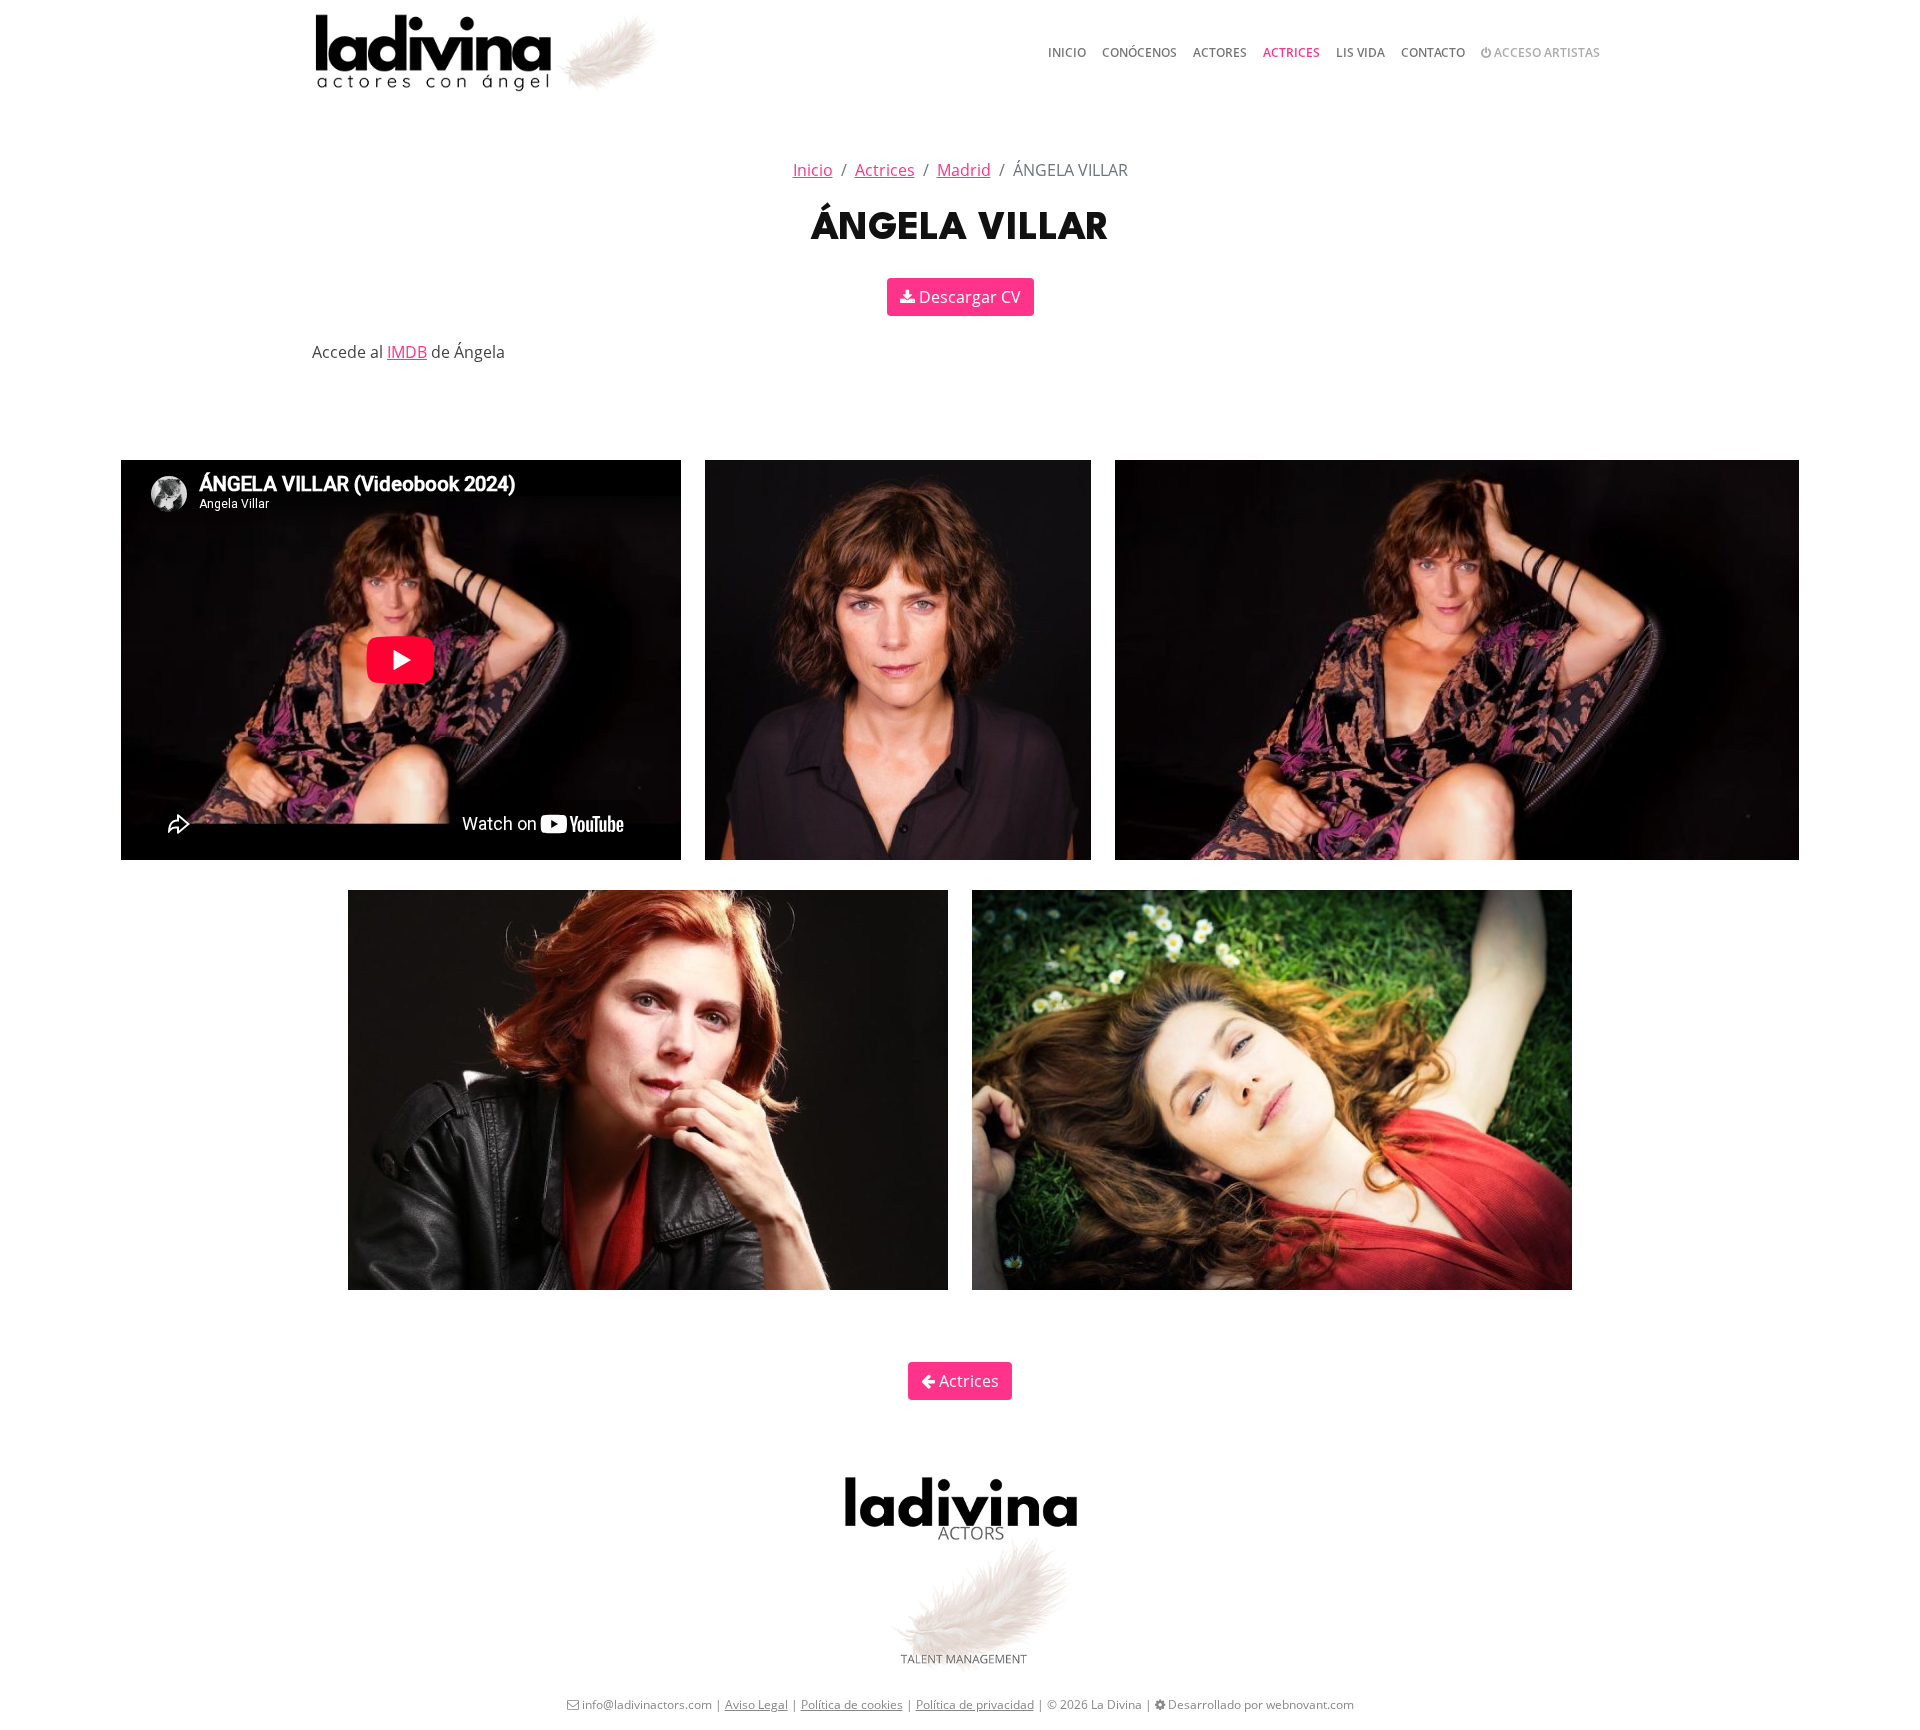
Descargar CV (968, 297)
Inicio (1067, 52)
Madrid (964, 170)
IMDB (407, 352)
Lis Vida (1360, 52)
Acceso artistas (1545, 52)
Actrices (1291, 52)
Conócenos (1139, 52)
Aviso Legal (756, 1704)
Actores (1220, 52)
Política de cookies (852, 1704)
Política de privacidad (975, 1704)
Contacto (1433, 52)
